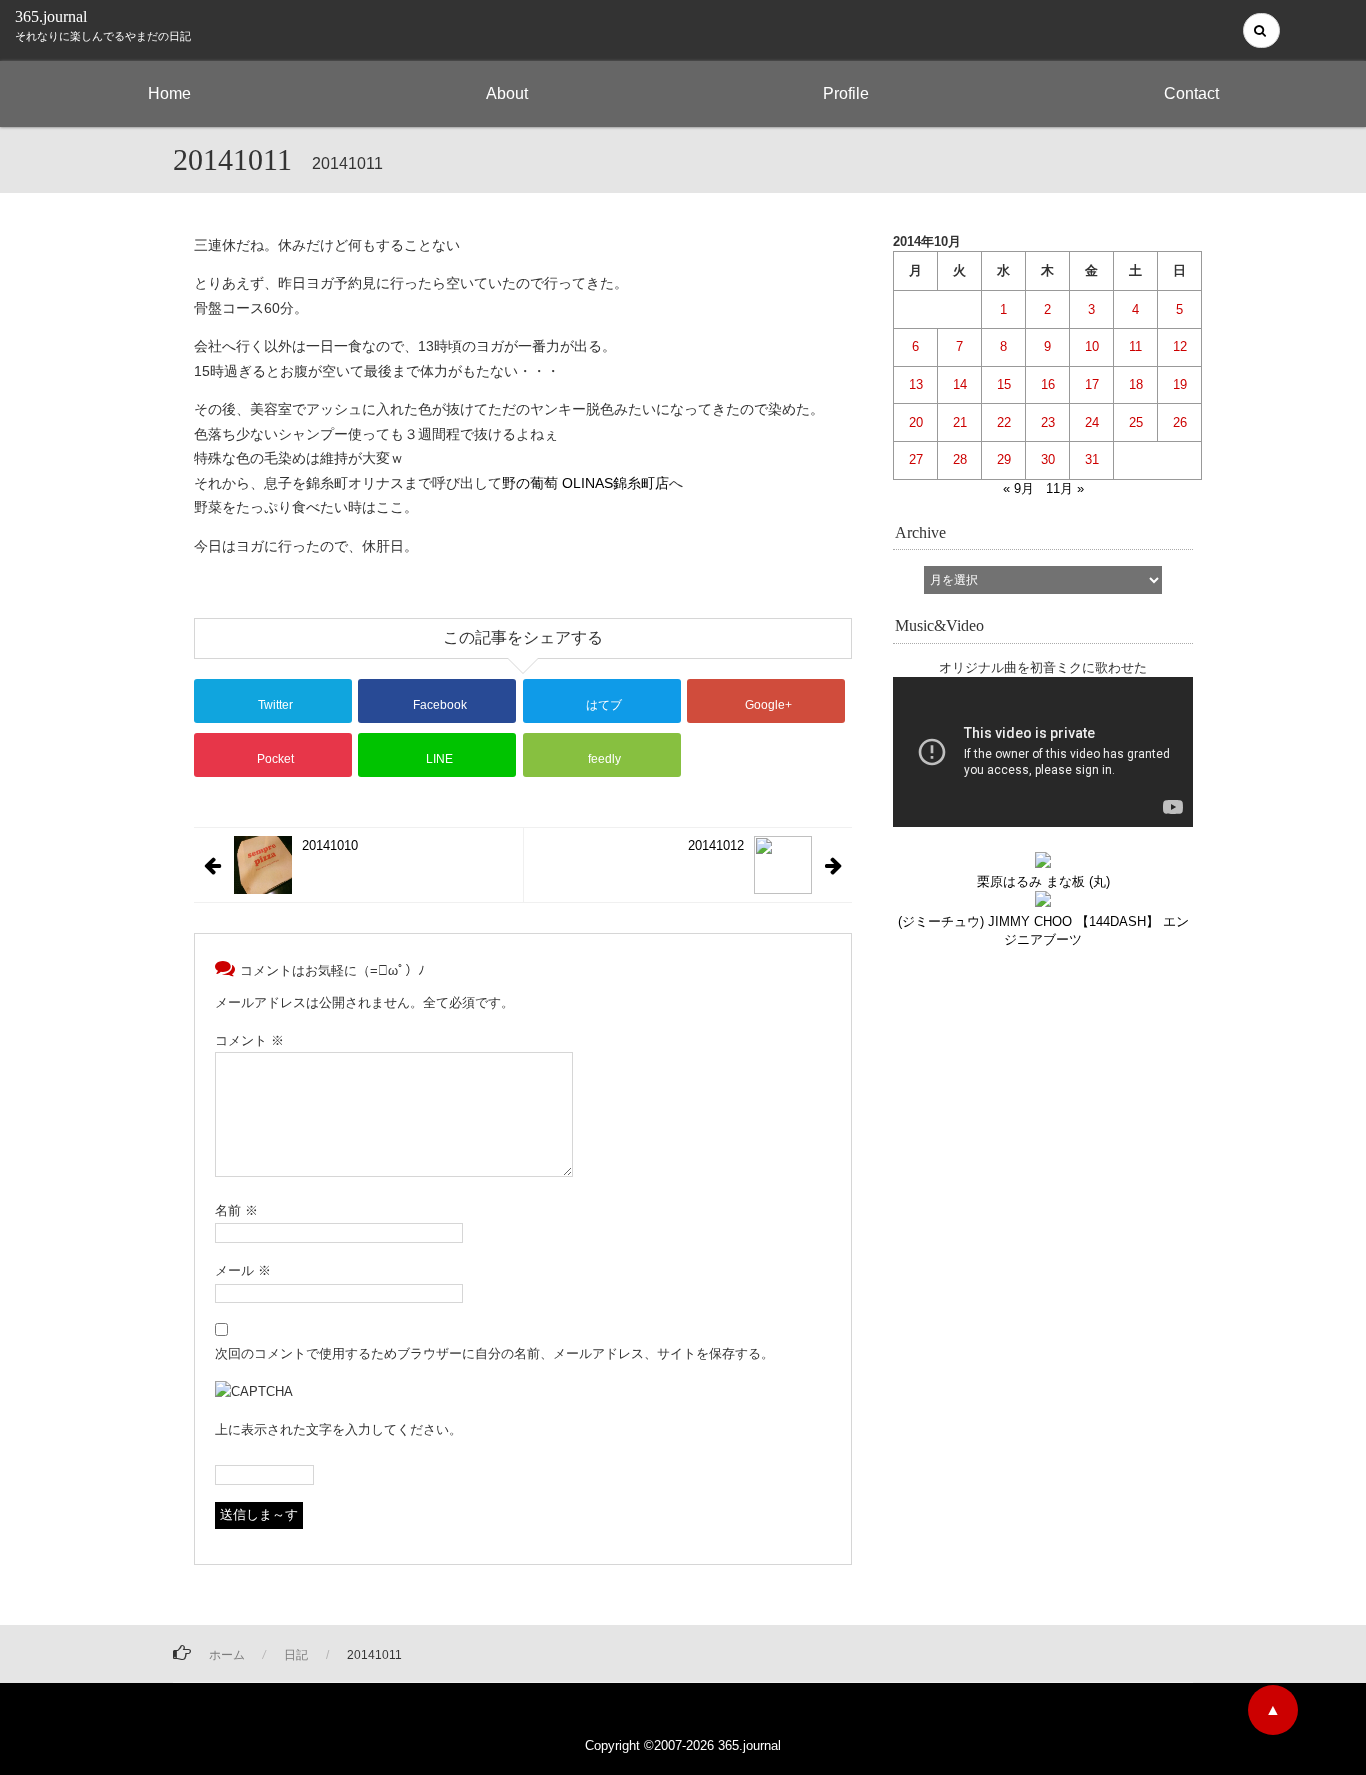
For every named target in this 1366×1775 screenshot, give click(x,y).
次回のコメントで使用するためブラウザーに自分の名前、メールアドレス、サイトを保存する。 (494, 1353)
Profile (846, 93)
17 (1092, 384)
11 (1135, 346)
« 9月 (1018, 488)
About (507, 93)
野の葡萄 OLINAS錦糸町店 (585, 483)
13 (916, 384)
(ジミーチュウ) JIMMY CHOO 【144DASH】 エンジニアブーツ (1043, 930)
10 (1092, 346)
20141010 (330, 845)
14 (960, 384)
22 (1004, 422)
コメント (249, 1040)
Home (169, 93)
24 (1092, 422)
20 (916, 422)
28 (960, 459)
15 (1004, 384)
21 (960, 422)
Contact (1191, 93)
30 (1048, 459)
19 (1180, 384)
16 (1048, 384)
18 (1136, 384)
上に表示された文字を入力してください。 (338, 1429)
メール (243, 1270)
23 (1048, 422)
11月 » (1065, 488)
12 (1180, 346)
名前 (236, 1210)
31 (1092, 459)
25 (1136, 422)
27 (916, 459)
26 (1180, 422)
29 (1004, 459)
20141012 (716, 845)
